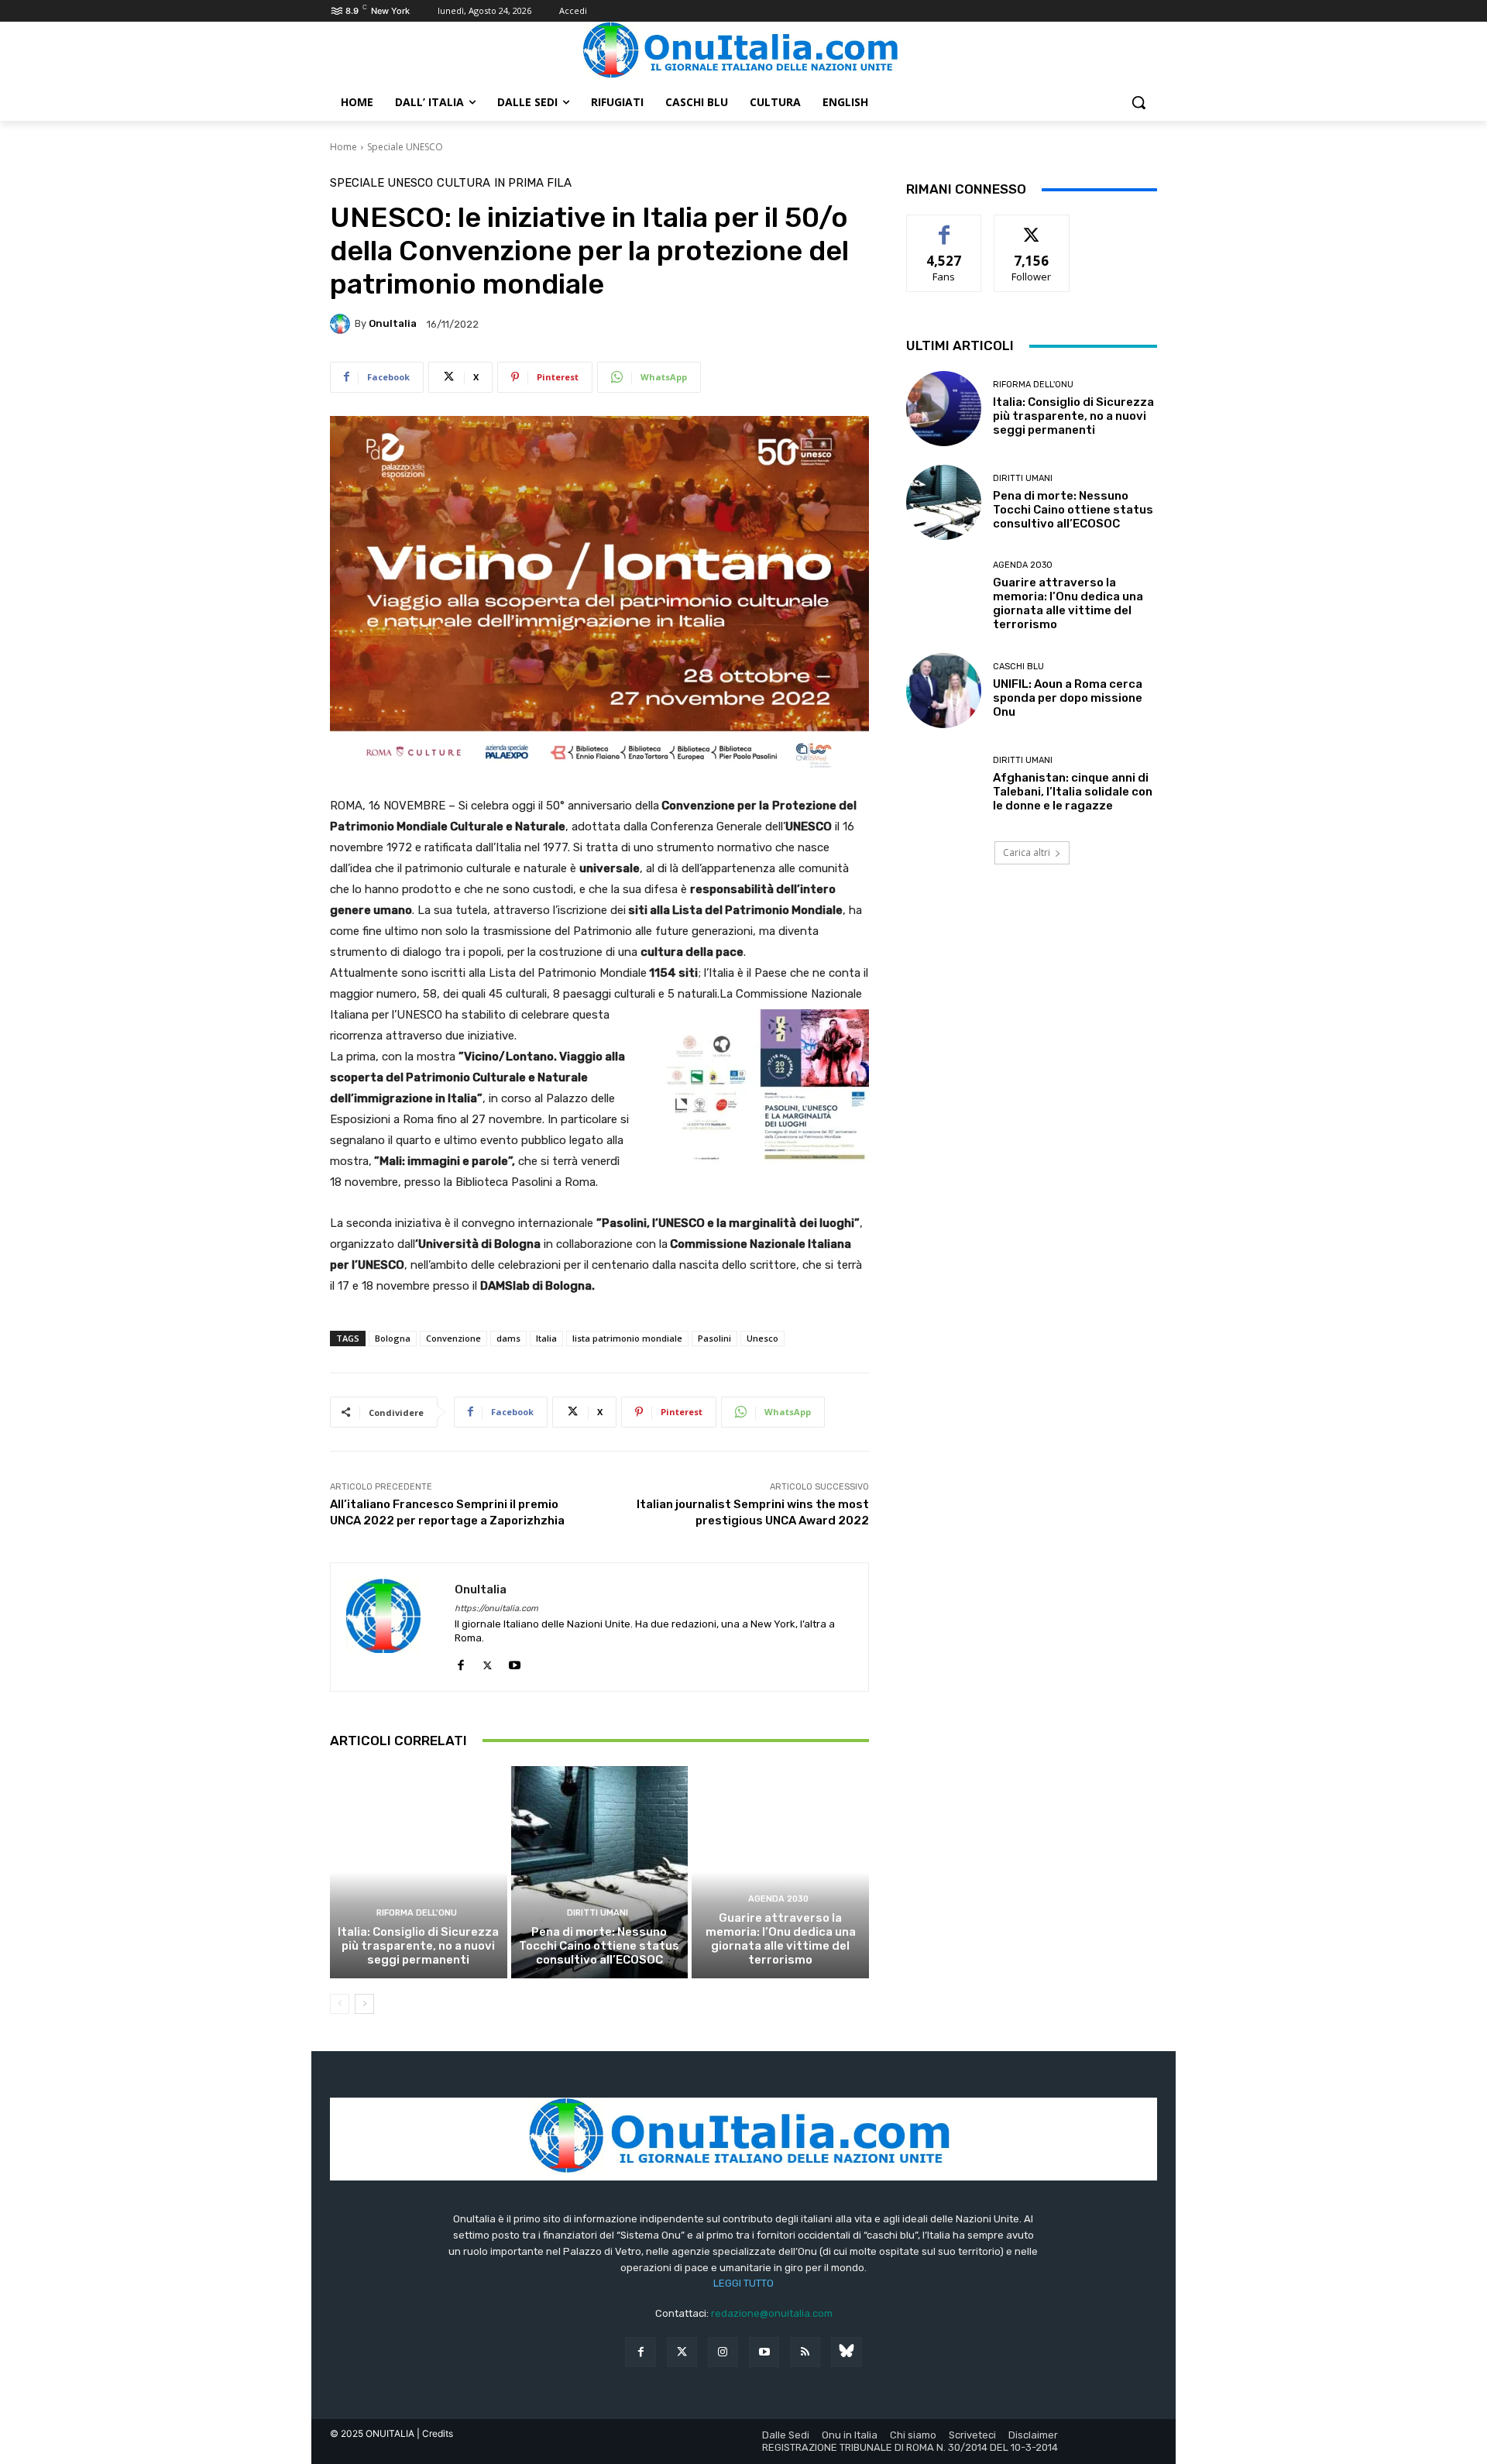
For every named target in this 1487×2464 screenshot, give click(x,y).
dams (508, 1338)
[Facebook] (460, 1662)
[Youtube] (515, 1662)
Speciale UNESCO (405, 147)
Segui (1032, 227)
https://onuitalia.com (496, 1608)
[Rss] (805, 2352)
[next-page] (364, 2004)
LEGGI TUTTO (743, 2283)
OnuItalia (393, 323)
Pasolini (714, 1338)
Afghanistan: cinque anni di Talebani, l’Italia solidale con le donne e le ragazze (1073, 792)
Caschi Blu (1018, 667)
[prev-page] (340, 2004)
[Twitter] (682, 2352)
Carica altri (1027, 852)
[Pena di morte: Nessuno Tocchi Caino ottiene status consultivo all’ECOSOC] (600, 1872)
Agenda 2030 (778, 1899)
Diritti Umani (598, 1913)
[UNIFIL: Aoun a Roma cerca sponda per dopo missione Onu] (944, 691)
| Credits (435, 2433)
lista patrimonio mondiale (627, 1338)
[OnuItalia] (342, 324)
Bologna (393, 1338)
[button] (1138, 102)
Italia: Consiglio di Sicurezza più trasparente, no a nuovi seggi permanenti (418, 1946)
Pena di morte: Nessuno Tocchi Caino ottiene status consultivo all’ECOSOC (599, 1946)
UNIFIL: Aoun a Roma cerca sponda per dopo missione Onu (1068, 698)
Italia (546, 1338)
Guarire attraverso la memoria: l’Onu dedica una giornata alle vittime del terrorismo (781, 1939)
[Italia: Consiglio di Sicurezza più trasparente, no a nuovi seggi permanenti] (419, 1872)
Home (343, 147)
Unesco (762, 1338)
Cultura (464, 183)
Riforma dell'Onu (417, 1913)
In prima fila (533, 183)
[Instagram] (723, 2352)
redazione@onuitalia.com (772, 2313)
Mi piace (944, 227)
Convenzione (453, 1338)
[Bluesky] (846, 2352)
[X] (488, 1662)
